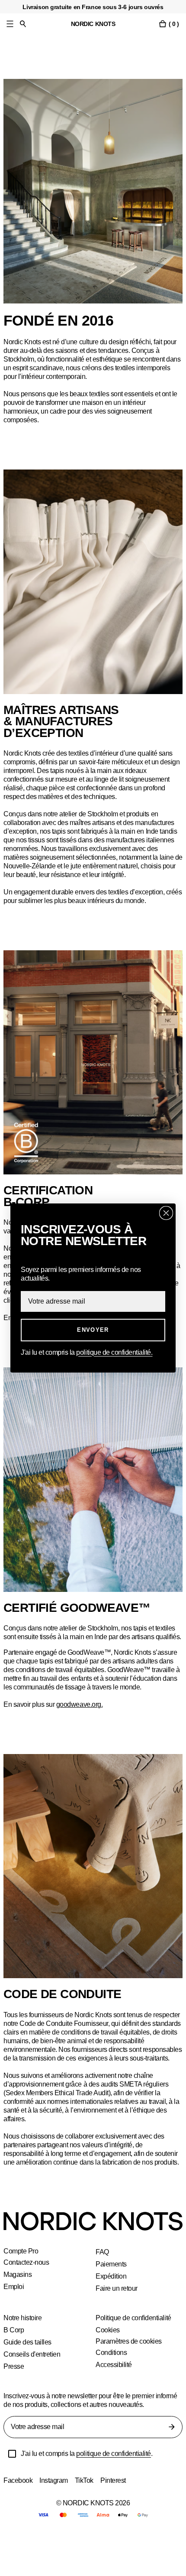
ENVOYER (93, 1330)
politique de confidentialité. (119, 1352)
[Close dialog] (166, 1213)
